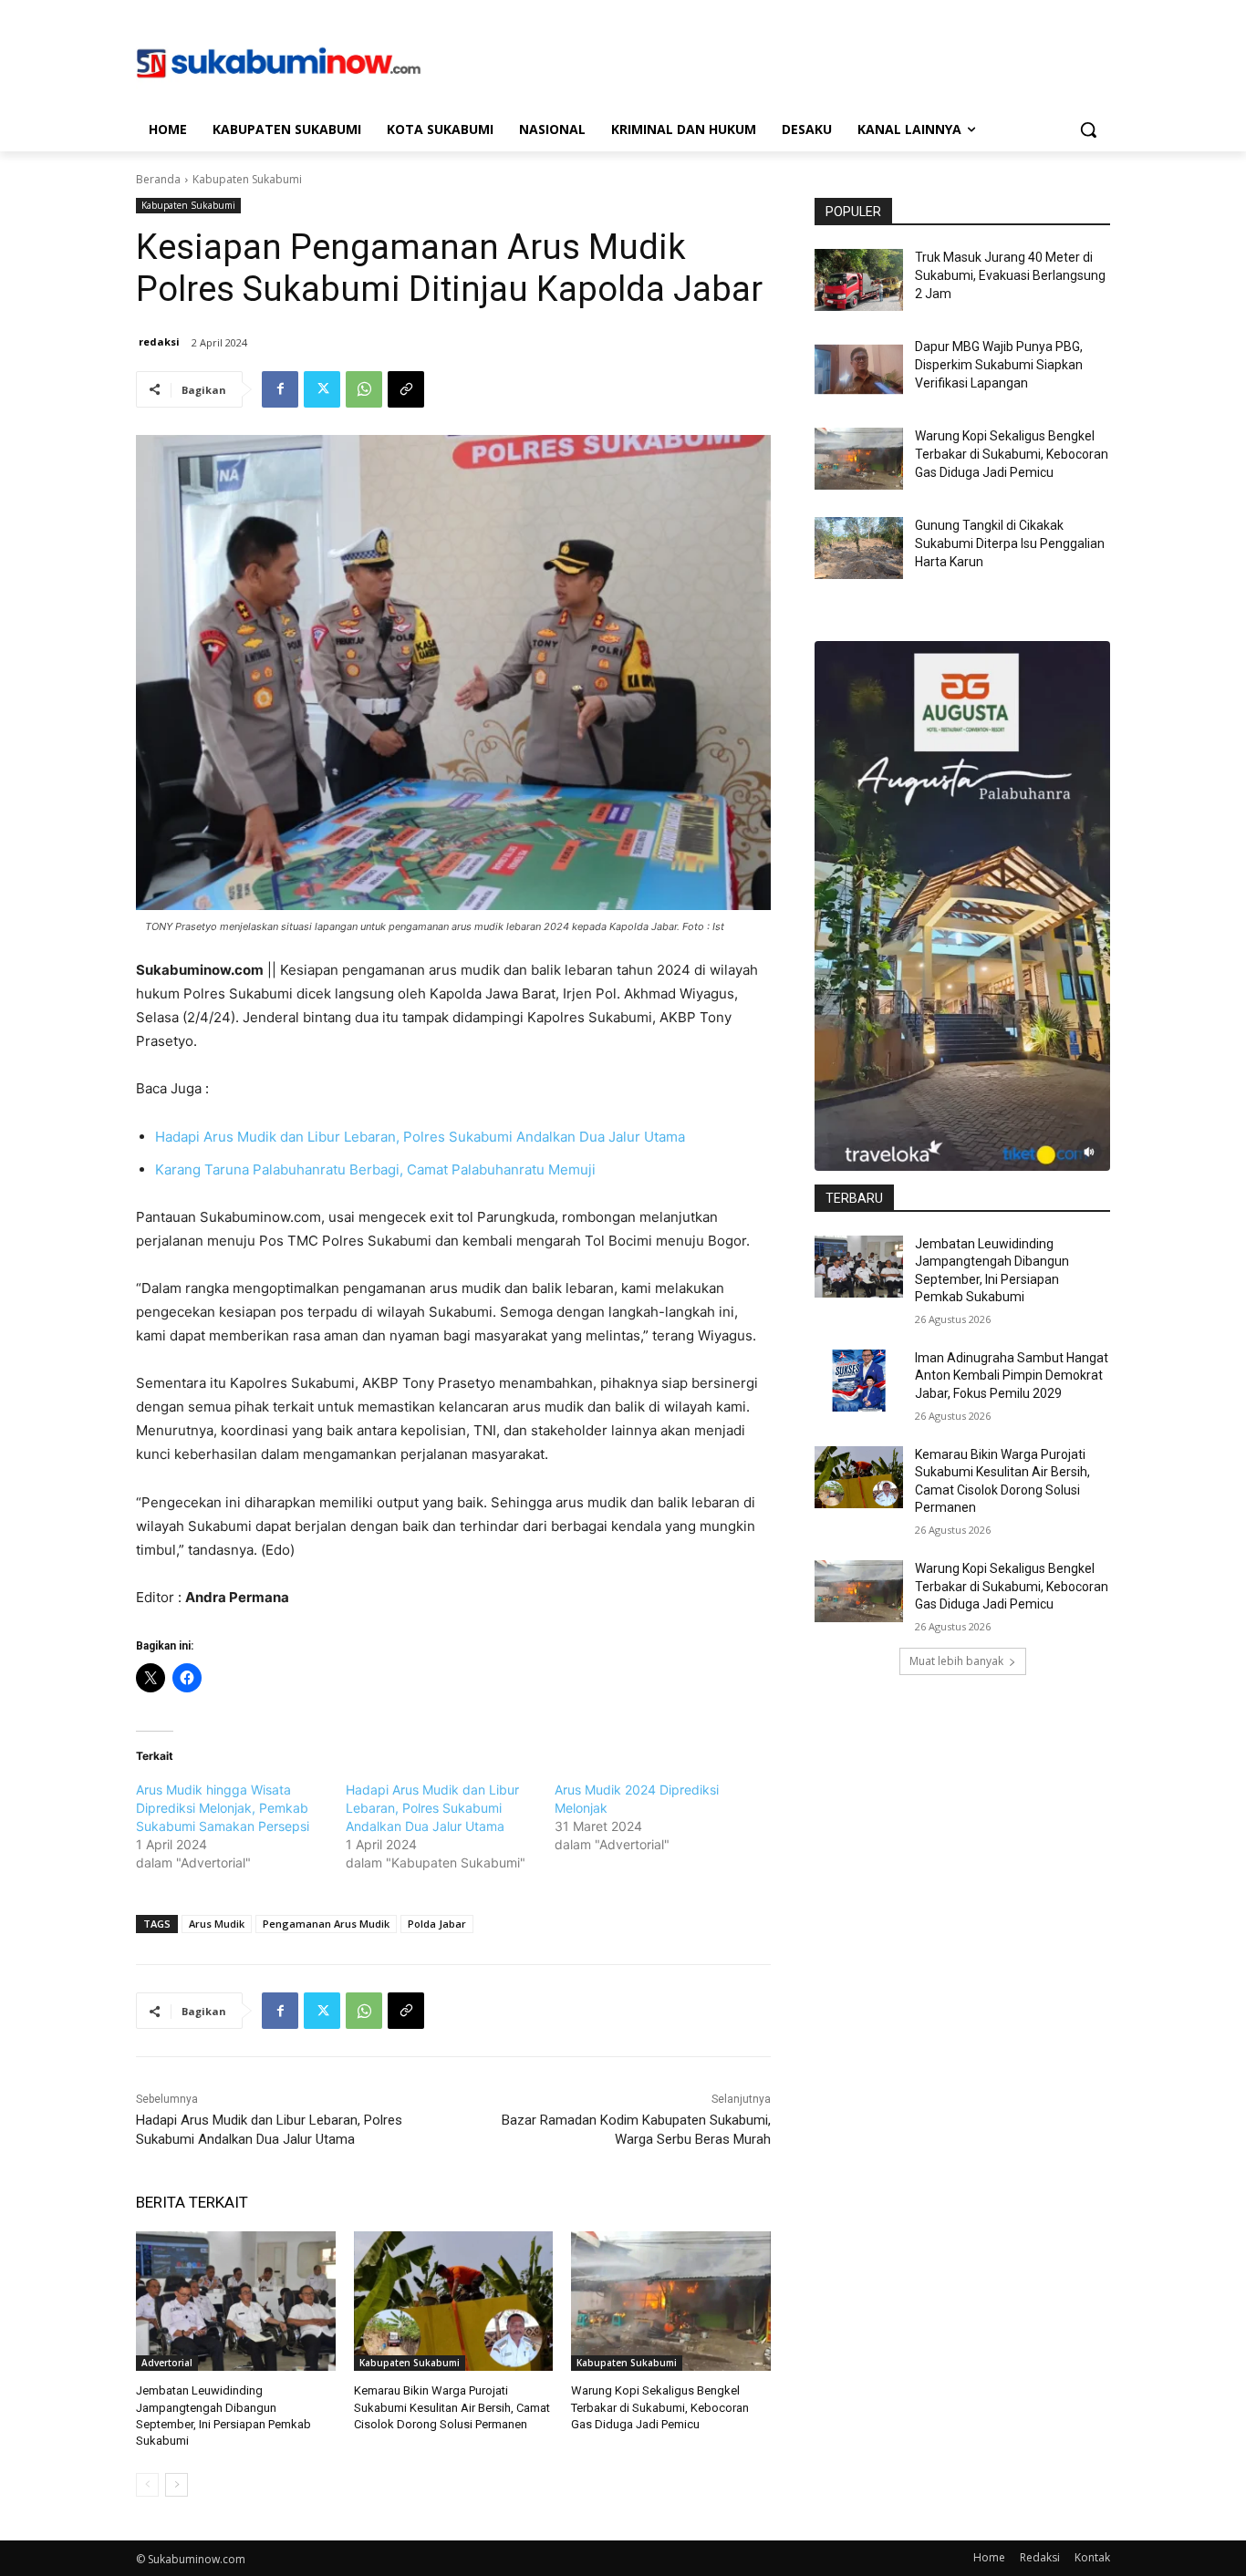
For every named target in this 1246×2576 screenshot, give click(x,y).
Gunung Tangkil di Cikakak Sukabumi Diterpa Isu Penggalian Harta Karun (1010, 543)
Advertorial (167, 2363)
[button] (1088, 129)
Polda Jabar (437, 1924)
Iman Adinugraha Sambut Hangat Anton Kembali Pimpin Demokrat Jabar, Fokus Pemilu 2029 (1012, 1376)
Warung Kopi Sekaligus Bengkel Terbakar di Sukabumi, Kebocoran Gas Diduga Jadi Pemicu (660, 2407)
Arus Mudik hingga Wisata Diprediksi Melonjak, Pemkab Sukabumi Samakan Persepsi (223, 1808)
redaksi (159, 341)
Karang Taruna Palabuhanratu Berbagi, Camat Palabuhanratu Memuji (375, 1169)
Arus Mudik (217, 1924)
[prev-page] (147, 2485)
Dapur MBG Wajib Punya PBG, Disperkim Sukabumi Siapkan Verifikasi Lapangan (999, 364)
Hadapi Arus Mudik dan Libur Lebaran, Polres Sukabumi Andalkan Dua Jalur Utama (420, 1137)
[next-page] (177, 2485)
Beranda (158, 179)
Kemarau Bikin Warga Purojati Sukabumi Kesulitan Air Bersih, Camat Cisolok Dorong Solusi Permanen (452, 2407)
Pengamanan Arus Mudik (326, 1924)
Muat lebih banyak (956, 1661)
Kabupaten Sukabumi (247, 179)
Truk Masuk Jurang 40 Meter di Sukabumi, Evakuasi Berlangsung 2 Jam (1010, 275)
